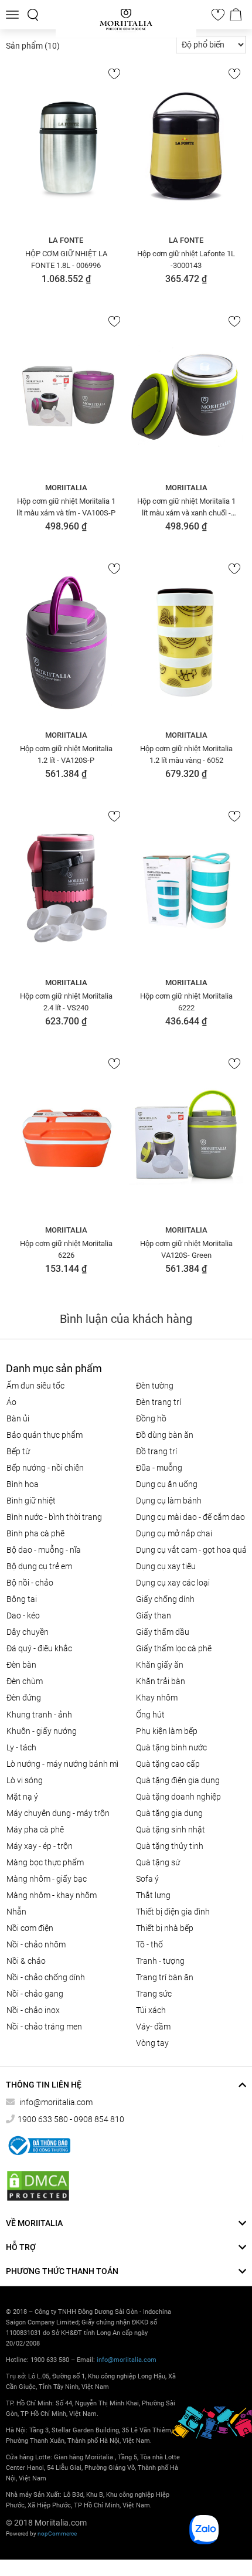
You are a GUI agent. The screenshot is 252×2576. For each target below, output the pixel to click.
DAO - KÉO (23, 1615)
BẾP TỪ (18, 1451)
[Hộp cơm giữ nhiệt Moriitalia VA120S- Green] (186, 1137)
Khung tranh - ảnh (39, 1715)
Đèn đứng (24, 1698)
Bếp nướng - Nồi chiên (45, 1468)
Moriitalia (66, 488)
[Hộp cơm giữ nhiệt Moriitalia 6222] (186, 890)
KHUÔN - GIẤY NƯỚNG (42, 1731)
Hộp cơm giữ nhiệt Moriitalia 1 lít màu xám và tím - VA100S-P (66, 507)
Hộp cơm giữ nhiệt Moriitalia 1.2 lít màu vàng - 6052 (186, 754)
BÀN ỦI (18, 1418)
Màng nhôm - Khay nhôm (52, 1895)
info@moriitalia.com (56, 2102)
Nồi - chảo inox (33, 2010)
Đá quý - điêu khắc (39, 1648)
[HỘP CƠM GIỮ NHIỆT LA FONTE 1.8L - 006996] (66, 147)
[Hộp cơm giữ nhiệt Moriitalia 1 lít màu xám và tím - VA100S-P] (66, 395)
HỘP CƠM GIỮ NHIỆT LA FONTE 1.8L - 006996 (66, 259)
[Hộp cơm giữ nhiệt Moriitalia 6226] (66, 1137)
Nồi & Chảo (26, 1961)
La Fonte (66, 240)
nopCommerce (57, 2533)
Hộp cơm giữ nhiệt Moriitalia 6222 (186, 1002)
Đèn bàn (21, 1665)
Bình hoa (23, 1484)
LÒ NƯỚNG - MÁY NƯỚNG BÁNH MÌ (62, 1764)
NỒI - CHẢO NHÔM (36, 1944)
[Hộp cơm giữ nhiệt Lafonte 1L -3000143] (186, 147)
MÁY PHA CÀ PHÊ (35, 1830)
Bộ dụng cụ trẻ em (39, 1566)
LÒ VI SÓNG (25, 1780)
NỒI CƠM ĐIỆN (30, 1928)
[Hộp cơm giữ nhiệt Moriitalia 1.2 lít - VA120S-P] (66, 642)
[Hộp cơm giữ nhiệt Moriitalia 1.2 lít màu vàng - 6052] (186, 642)
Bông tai (22, 1599)
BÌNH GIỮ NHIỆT (31, 1501)
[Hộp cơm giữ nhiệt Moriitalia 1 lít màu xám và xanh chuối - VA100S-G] (186, 395)
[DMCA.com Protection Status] (38, 2186)
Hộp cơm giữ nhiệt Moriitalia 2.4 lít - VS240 (66, 1002)
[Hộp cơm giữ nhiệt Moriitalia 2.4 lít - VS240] (66, 890)
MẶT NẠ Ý (22, 1797)
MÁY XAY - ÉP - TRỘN (40, 1846)
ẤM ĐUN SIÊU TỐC (35, 1386)
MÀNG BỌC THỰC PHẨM (45, 1862)
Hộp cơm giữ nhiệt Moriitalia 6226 (66, 1249)
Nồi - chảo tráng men (44, 2027)
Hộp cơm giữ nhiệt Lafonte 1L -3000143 (186, 259)
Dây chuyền (28, 1632)
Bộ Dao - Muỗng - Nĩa (44, 1550)
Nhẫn (16, 1912)
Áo (11, 1402)
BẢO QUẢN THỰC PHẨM (45, 1435)
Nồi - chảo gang (35, 1994)
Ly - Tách (21, 1747)
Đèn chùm (25, 1681)
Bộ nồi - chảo (30, 1583)
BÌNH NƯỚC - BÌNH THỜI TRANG (54, 1517)
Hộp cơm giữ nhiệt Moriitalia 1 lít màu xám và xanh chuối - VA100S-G (186, 507)
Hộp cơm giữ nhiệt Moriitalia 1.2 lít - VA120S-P (66, 754)
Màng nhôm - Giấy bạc (47, 1879)
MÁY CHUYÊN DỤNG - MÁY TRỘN (58, 1813)
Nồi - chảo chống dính (46, 1977)
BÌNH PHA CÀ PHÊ (35, 1533)
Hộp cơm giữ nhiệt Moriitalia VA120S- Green (186, 1249)
